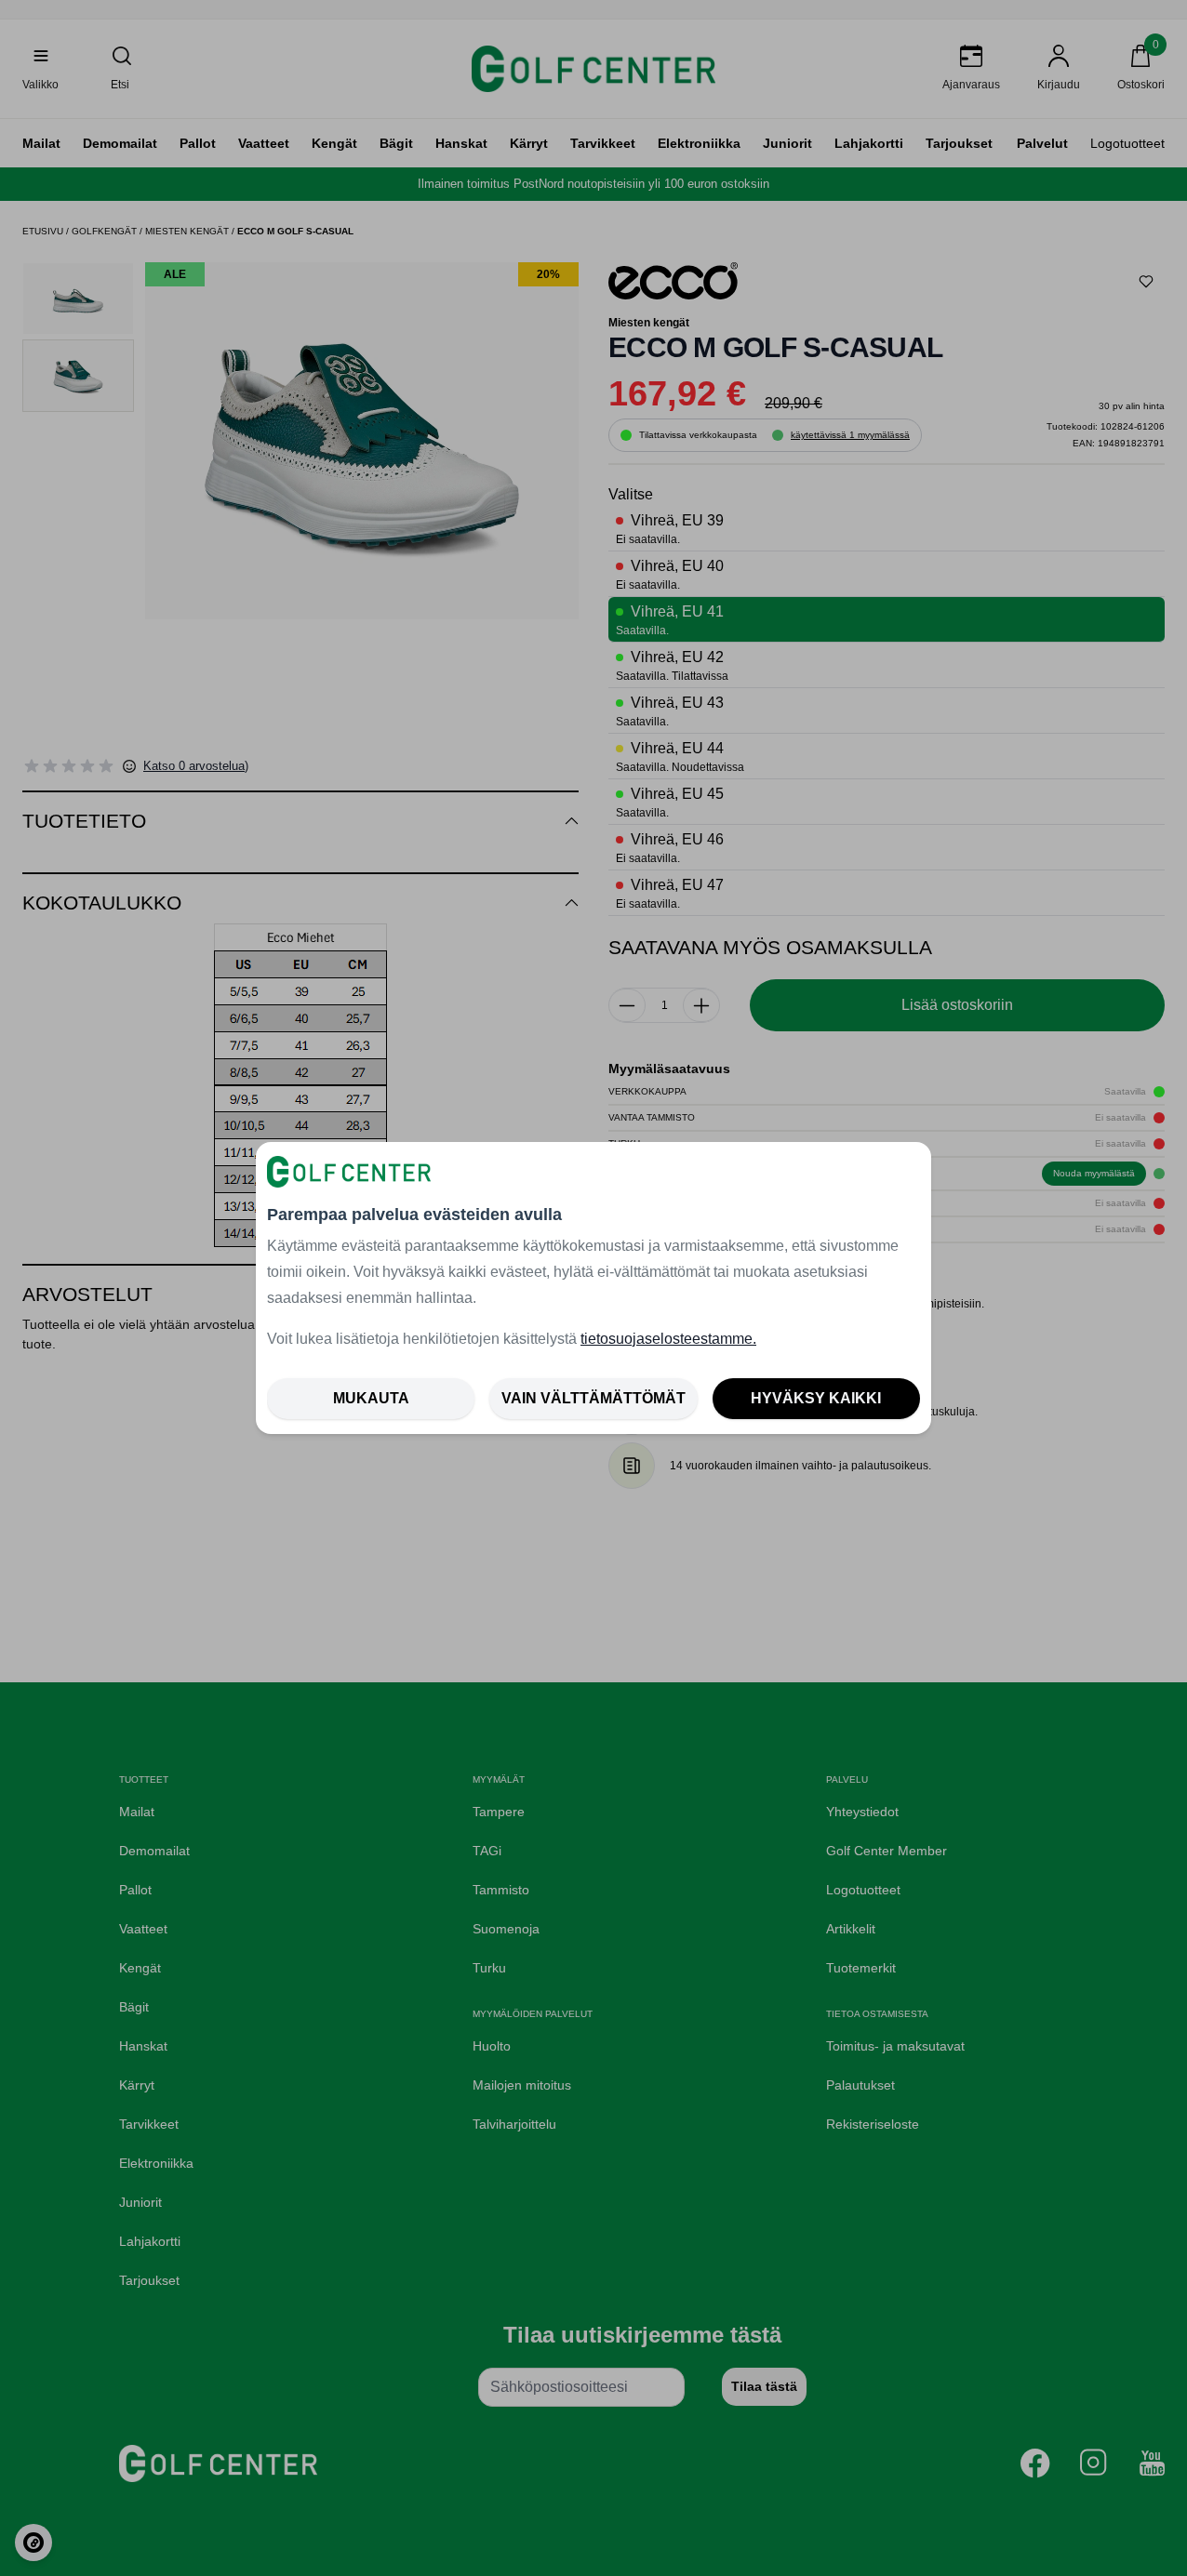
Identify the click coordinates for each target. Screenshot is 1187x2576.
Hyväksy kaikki (816, 1398)
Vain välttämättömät (593, 1398)
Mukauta (371, 1398)
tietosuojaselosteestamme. (668, 1339)
